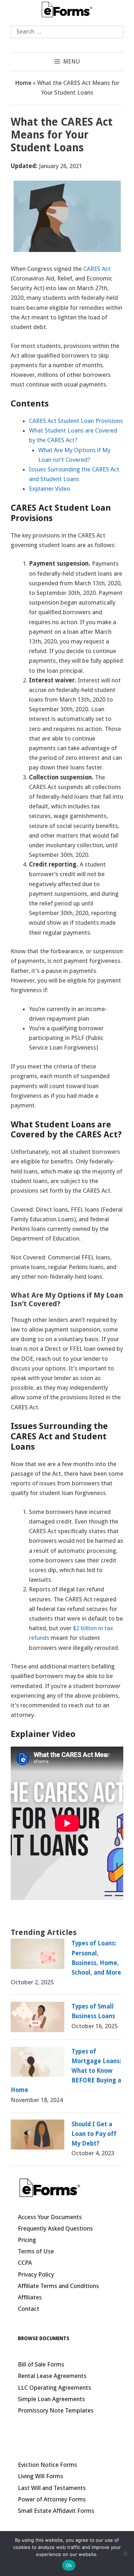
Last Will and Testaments (52, 2488)
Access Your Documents (50, 2217)
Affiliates (30, 2297)
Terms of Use (36, 2251)
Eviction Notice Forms (48, 2465)
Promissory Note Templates (56, 2410)
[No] (125, 2554)
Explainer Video (50, 489)
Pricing (27, 2240)
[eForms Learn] (67, 9)
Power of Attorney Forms (52, 2499)
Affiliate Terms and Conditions (58, 2286)
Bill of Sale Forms (41, 2364)
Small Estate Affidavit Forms (56, 2511)
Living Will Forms (41, 2476)
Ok (69, 2565)
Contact (29, 2309)
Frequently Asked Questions (55, 2228)
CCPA (25, 2263)
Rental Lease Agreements (52, 2376)
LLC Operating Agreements (54, 2388)
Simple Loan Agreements (51, 2399)
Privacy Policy (36, 2274)
